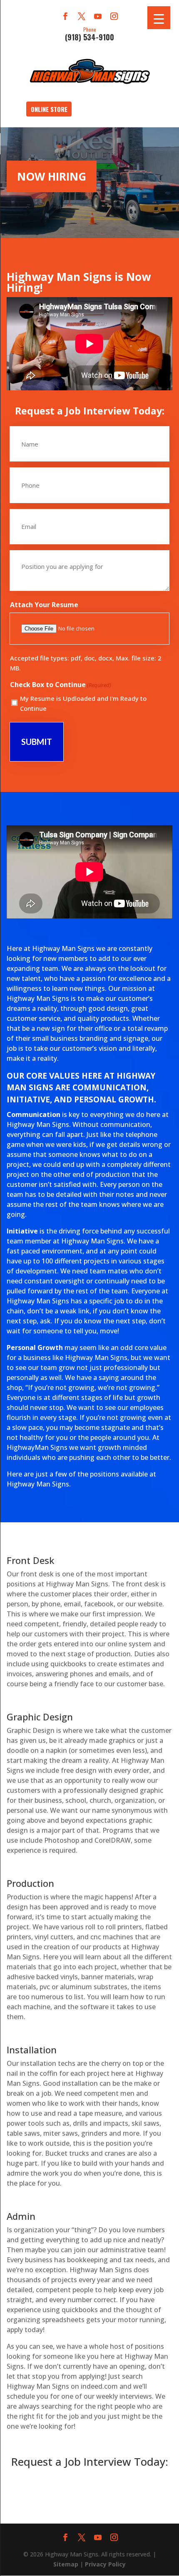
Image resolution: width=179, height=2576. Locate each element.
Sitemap (66, 2564)
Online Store (49, 109)
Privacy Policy (105, 2564)
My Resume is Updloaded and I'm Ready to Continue (83, 703)
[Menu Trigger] (159, 18)
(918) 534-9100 (89, 33)
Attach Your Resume (44, 605)
